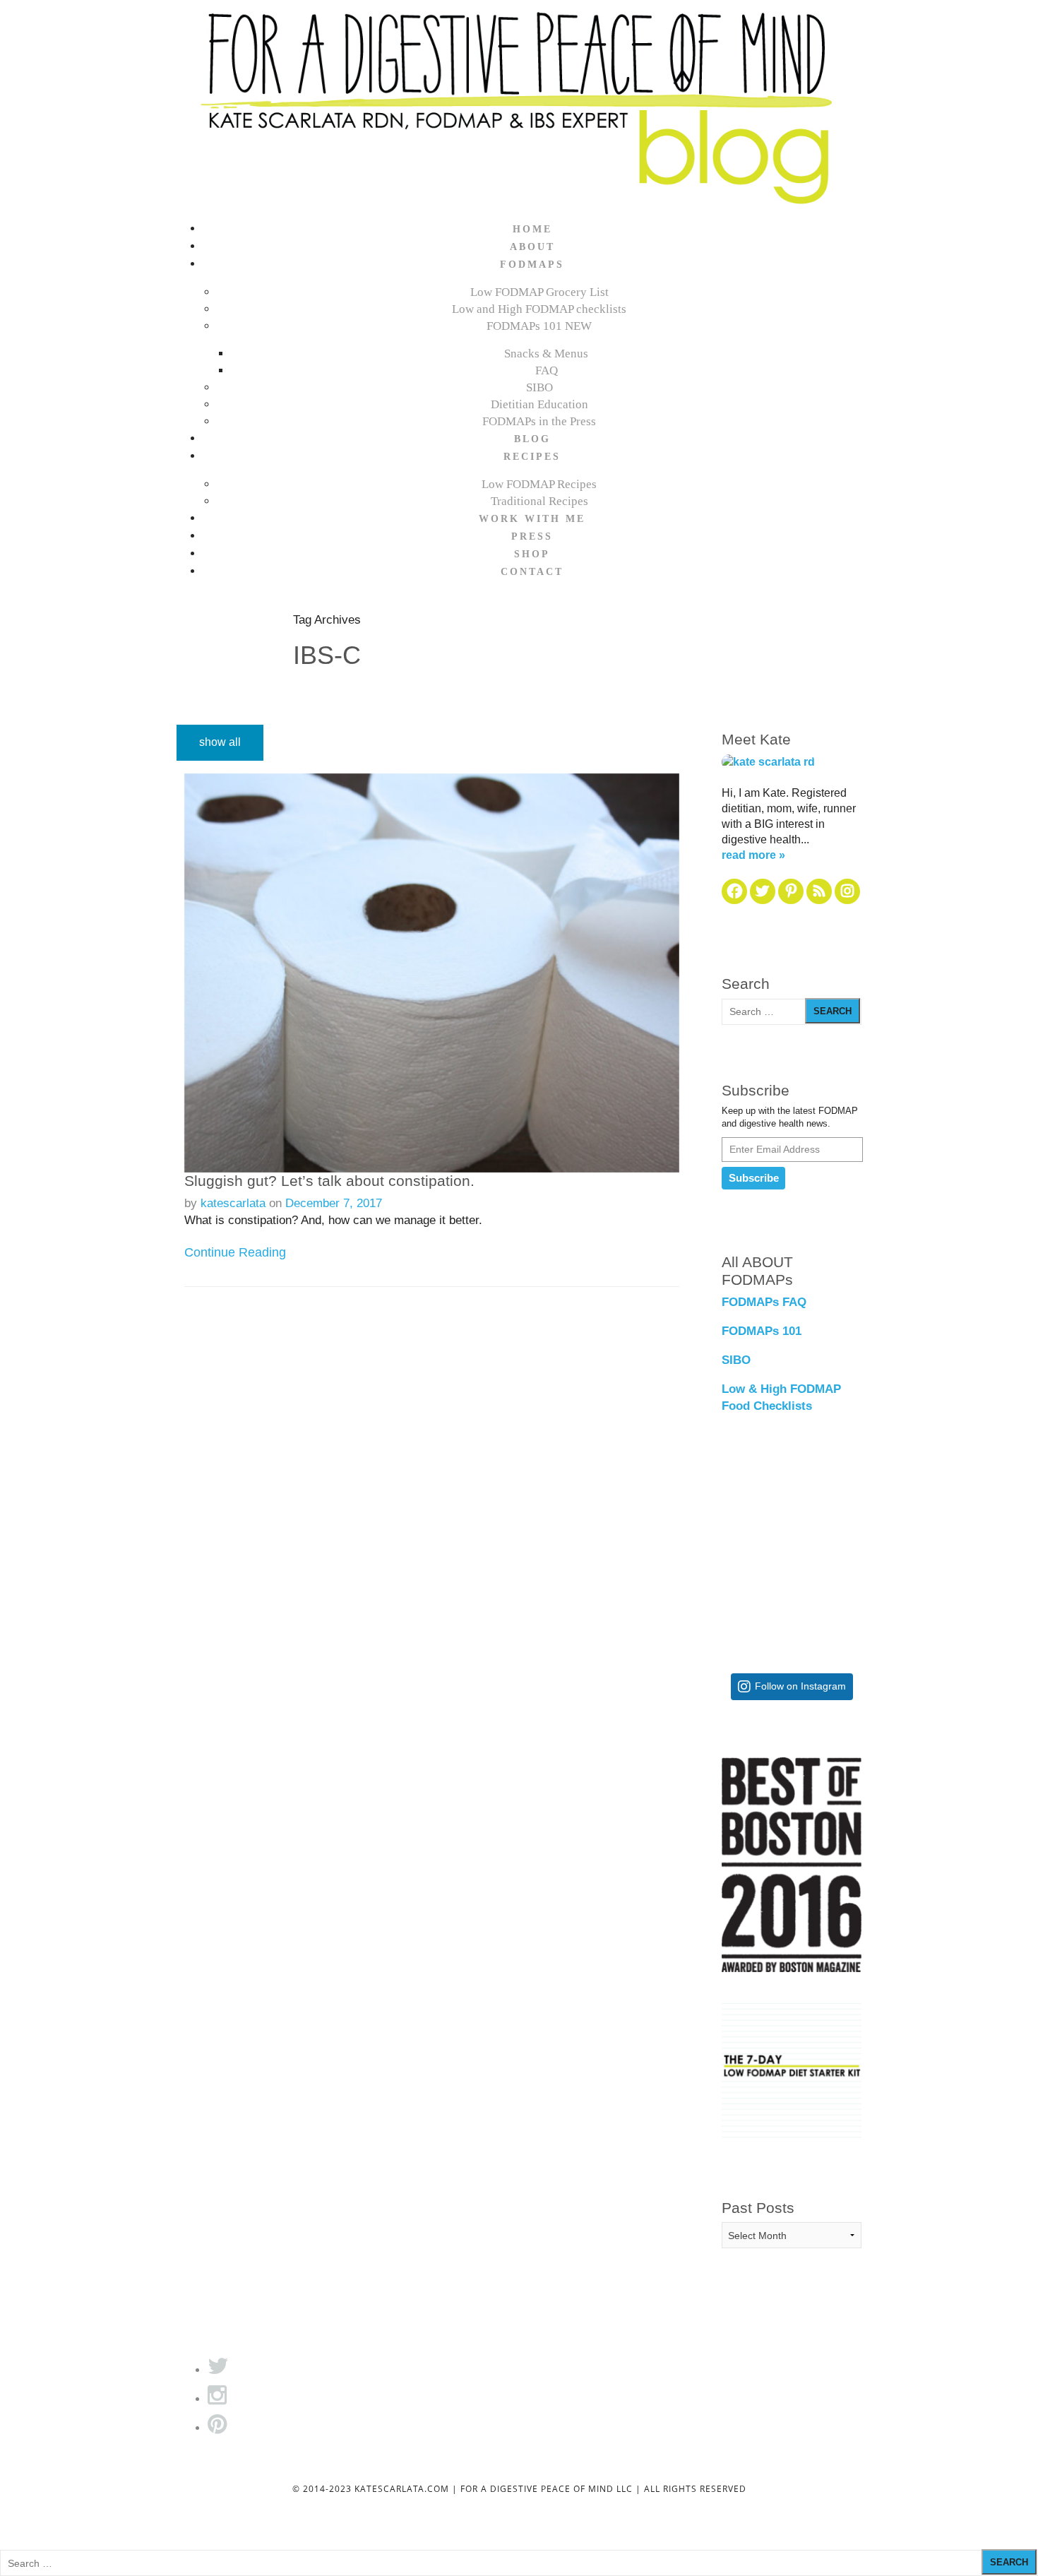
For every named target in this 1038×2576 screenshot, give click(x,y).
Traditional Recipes (539, 501)
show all (220, 742)
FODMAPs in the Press (539, 421)
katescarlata (233, 1203)
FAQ (547, 370)
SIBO (539, 387)
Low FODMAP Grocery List (539, 292)
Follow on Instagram (800, 1686)
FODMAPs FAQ (764, 1302)
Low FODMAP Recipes (539, 484)
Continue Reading (235, 1252)
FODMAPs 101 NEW (539, 326)
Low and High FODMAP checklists (539, 309)
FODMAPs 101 (762, 1331)
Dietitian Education (539, 404)
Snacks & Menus (546, 354)
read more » (753, 855)
